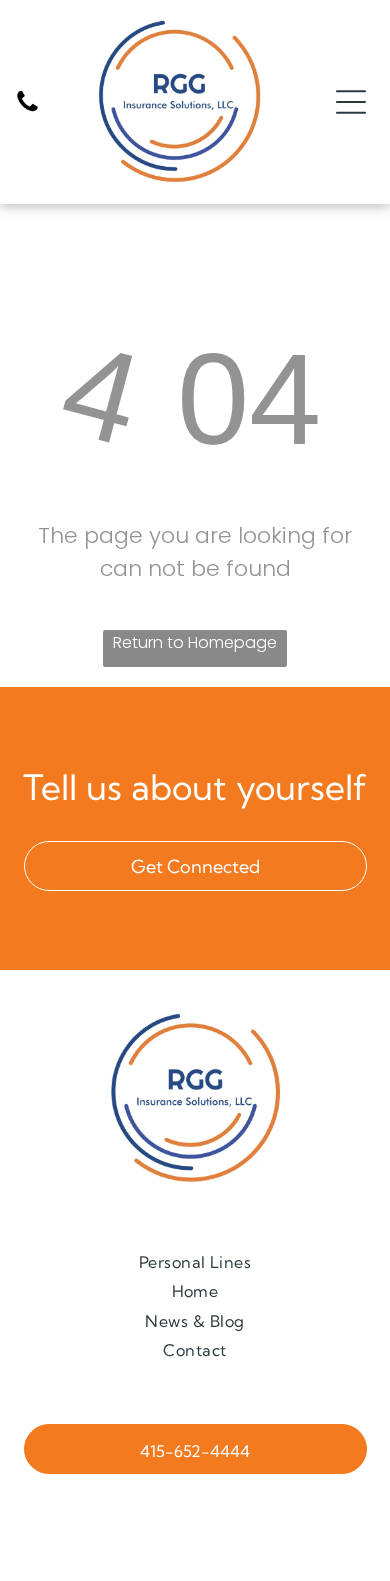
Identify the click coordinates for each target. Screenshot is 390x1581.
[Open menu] (351, 102)
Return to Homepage (195, 642)
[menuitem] (195, 1261)
